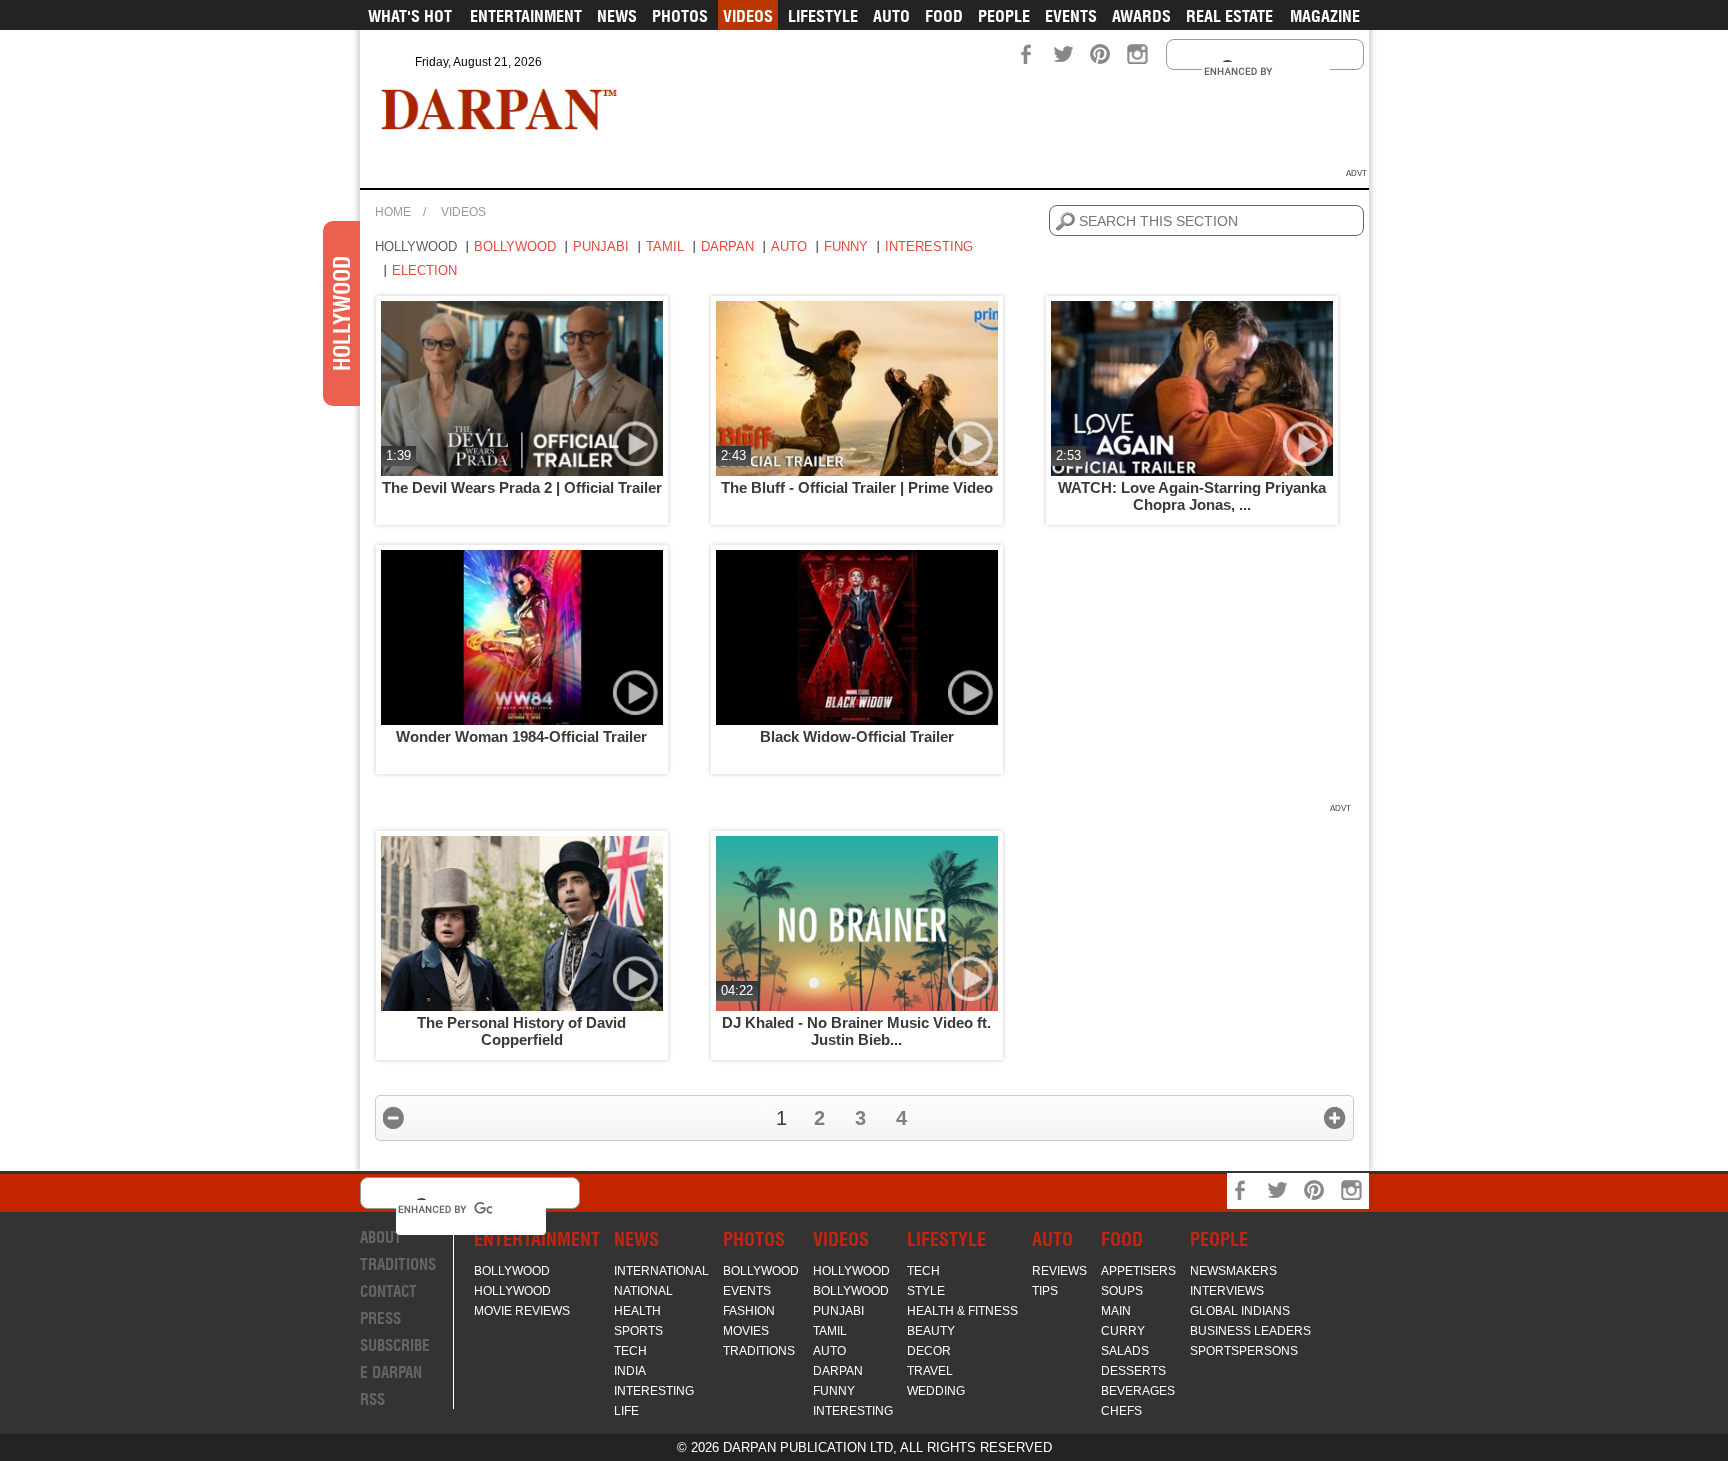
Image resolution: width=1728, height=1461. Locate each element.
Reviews (1059, 1271)
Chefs (1121, 1411)
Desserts (1133, 1371)
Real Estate (1229, 16)
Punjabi (601, 246)
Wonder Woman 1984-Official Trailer (521, 736)
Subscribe (395, 1345)
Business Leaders (1250, 1331)
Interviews (1227, 1291)
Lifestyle (823, 16)
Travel (930, 1371)
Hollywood (416, 246)
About (381, 1237)
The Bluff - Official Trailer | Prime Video (857, 487)
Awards (1141, 16)
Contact (388, 1291)
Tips (1045, 1291)
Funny (846, 246)
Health (637, 1311)
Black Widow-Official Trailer (857, 736)
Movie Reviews (522, 1311)
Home (393, 212)
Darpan (727, 246)
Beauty (931, 1331)
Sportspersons (1244, 1351)
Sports (638, 1331)
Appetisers (1138, 1271)
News (617, 16)
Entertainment (526, 16)
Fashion (749, 1311)
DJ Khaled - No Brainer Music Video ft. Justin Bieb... (856, 1031)
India (630, 1371)
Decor (929, 1351)
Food (944, 16)
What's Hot (410, 16)
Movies (746, 1331)
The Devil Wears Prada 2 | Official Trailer (522, 487)
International (661, 1271)
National (643, 1291)
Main (1116, 1311)
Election (424, 270)
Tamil (665, 246)
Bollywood (515, 246)
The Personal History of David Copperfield (521, 1031)
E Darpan (391, 1372)
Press (380, 1318)
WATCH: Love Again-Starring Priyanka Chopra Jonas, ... (1192, 496)
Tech (630, 1351)
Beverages (1138, 1391)
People (1004, 16)
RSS (372, 1399)
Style (926, 1291)
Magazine (1325, 16)
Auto (891, 16)
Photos (680, 16)
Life (626, 1411)
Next (1335, 1118)
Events (1071, 16)
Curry (1123, 1331)
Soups (1122, 1291)
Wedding (936, 1391)
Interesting (929, 246)
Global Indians (1240, 1311)
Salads (1125, 1351)
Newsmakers (1233, 1271)
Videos (748, 16)
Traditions (398, 1264)
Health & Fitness (962, 1311)
